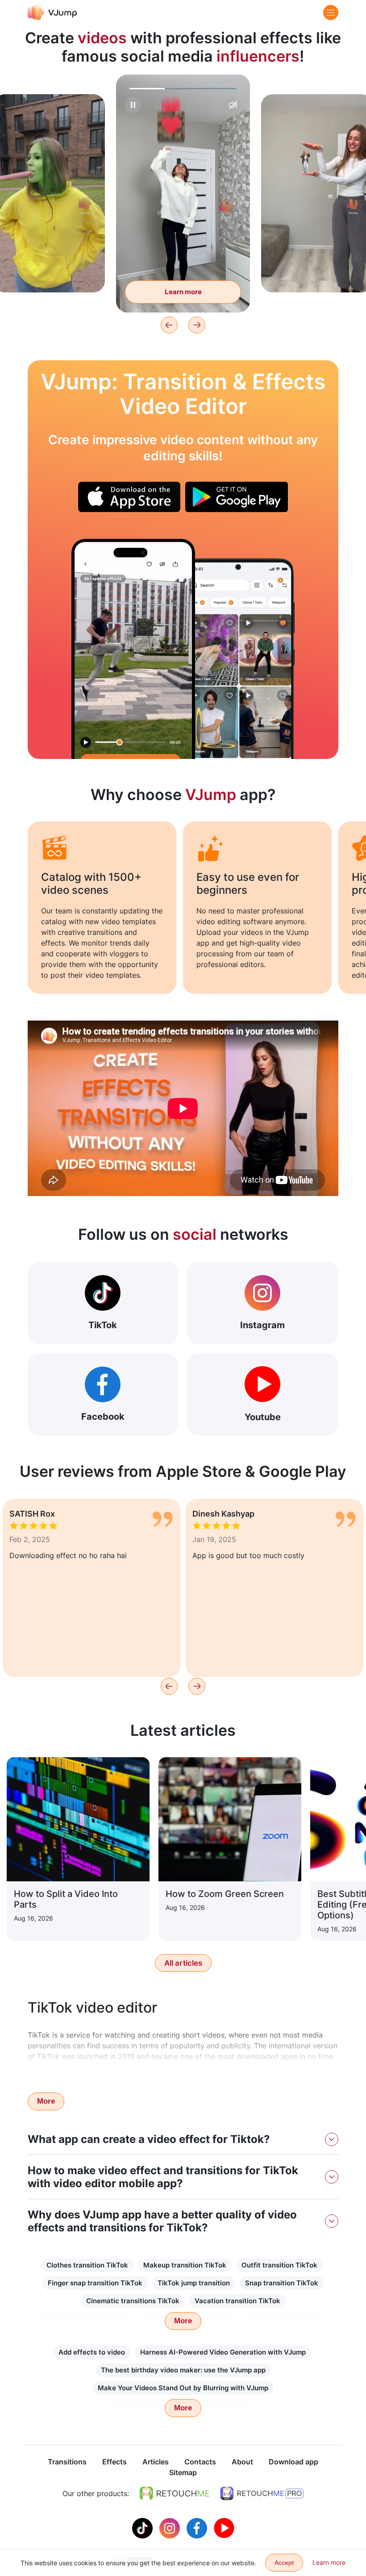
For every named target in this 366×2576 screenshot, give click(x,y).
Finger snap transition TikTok (95, 2283)
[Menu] (331, 13)
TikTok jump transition (194, 2283)
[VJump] (52, 12)
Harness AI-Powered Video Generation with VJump (223, 2352)
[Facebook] (198, 2527)
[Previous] (169, 325)
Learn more (49, 272)
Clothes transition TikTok (87, 2265)
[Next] (197, 325)
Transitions (67, 2462)
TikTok (103, 1325)
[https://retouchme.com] (175, 2493)
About (242, 2462)
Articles (156, 2462)
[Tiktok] (143, 2527)
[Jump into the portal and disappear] (133, 649)
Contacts (200, 2462)
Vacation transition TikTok (237, 2301)
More (46, 2101)
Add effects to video (92, 2352)
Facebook (103, 1417)
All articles (183, 1963)
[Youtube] (224, 2527)
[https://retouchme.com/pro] (262, 2493)
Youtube (263, 1417)
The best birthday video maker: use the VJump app (183, 2370)
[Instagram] (171, 2527)
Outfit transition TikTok (279, 2265)
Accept (284, 2563)
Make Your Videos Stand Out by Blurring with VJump (183, 2388)
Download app (293, 2462)
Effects (114, 2462)
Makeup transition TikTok (185, 2265)
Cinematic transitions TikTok (133, 2301)
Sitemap (183, 2472)
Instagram (262, 1325)
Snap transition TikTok (282, 2283)
